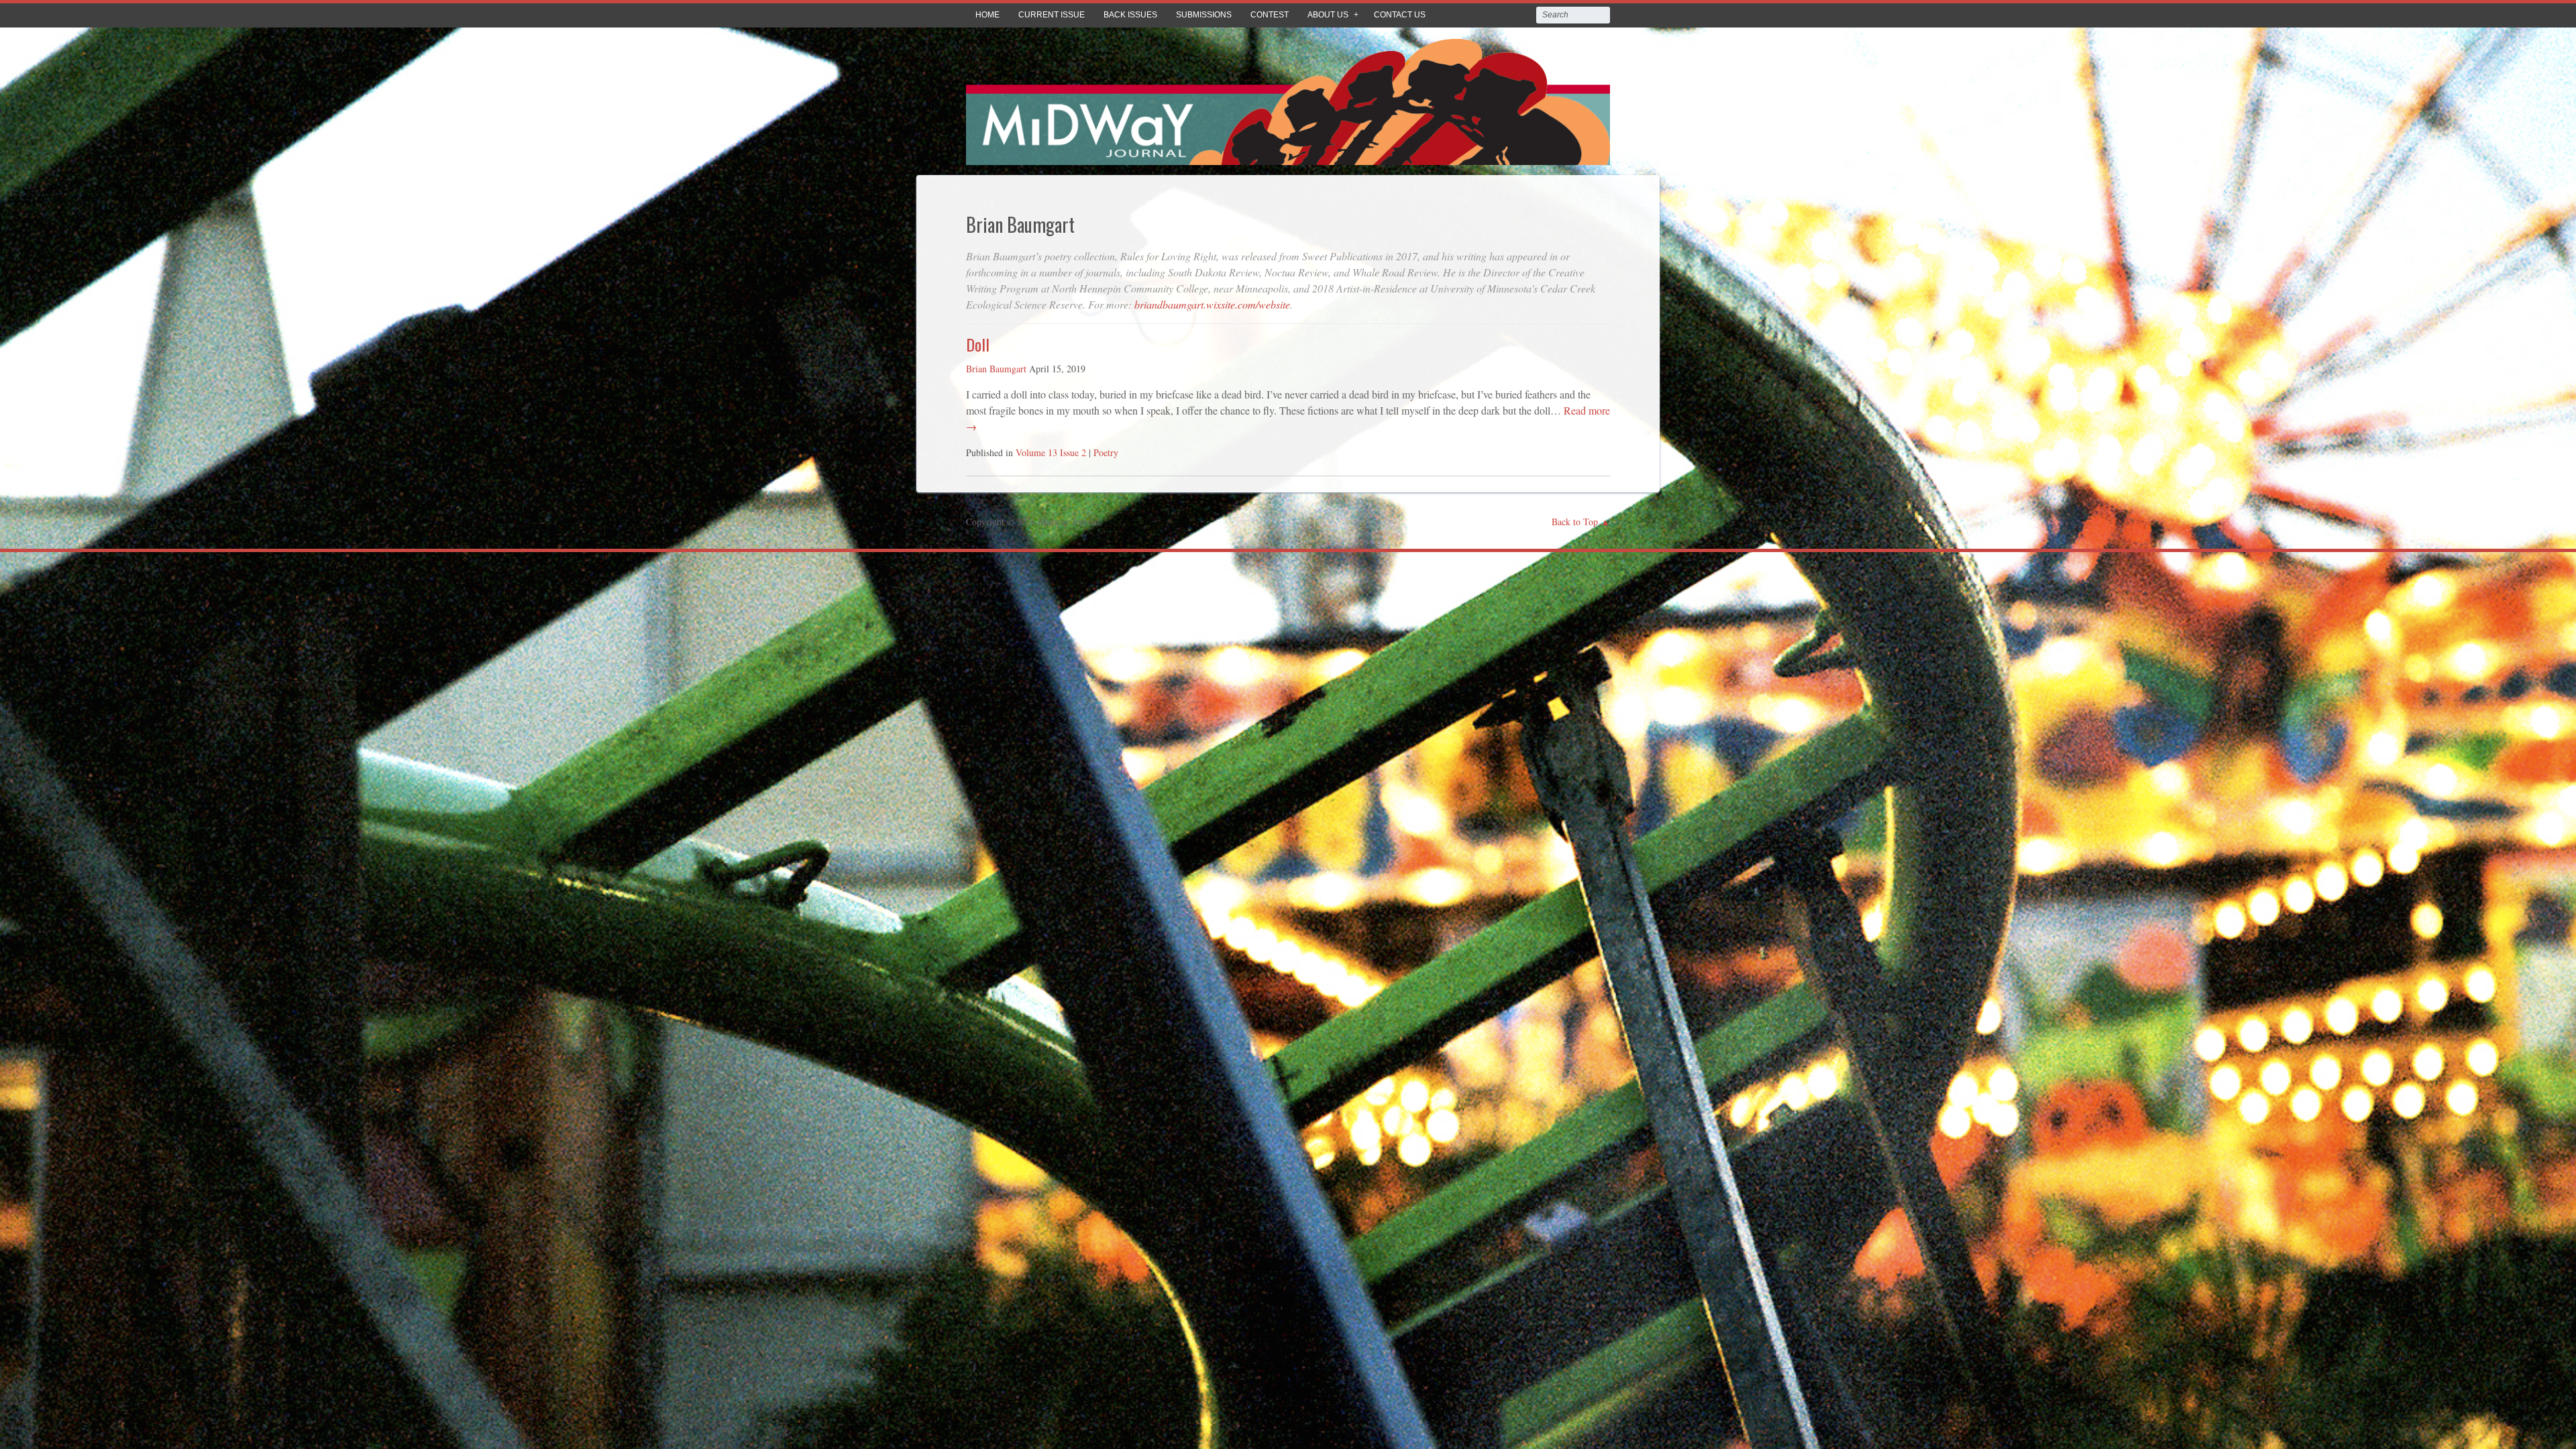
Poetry (1106, 452)
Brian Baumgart (996, 369)
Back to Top (1575, 522)
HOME (987, 15)
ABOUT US (1328, 15)
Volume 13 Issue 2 (1051, 452)
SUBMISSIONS (1204, 15)
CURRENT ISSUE (1052, 15)
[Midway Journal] (1288, 155)
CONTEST (1270, 15)
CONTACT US (1400, 15)
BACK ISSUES (1130, 15)
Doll (978, 344)
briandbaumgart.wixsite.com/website (1212, 304)
